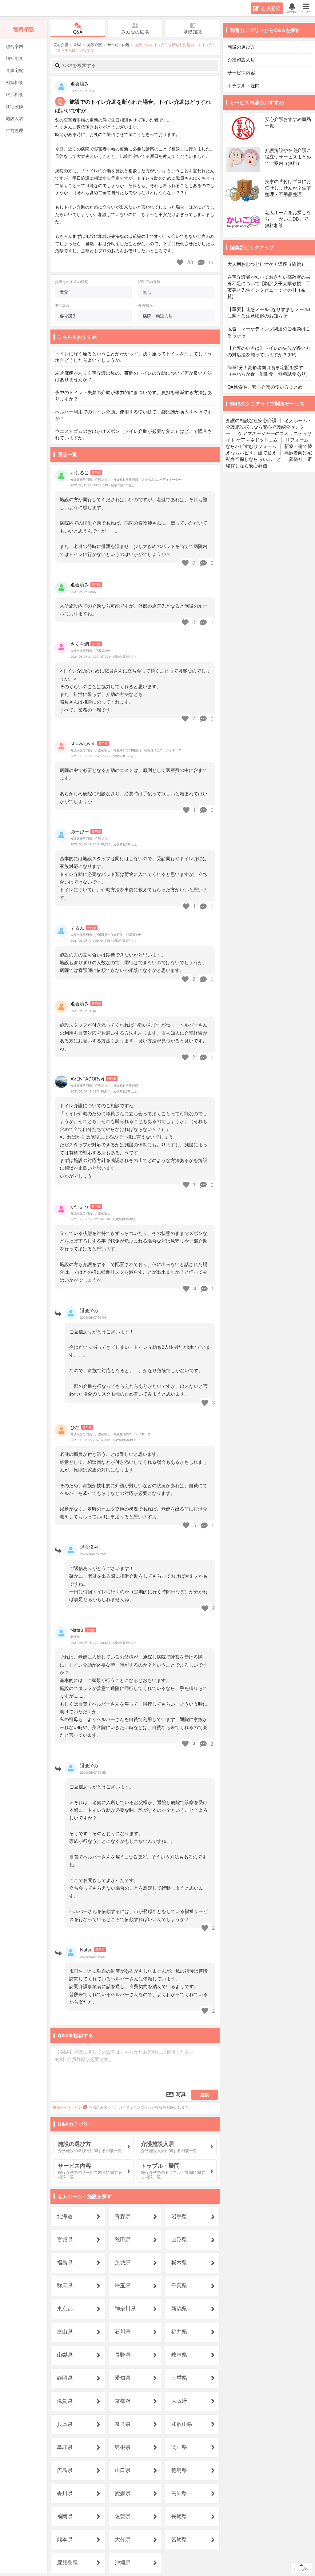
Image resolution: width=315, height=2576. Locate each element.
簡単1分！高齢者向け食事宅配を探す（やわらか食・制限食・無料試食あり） (269, 371)
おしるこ (80, 473)
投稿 (205, 2095)
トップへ (301, 2569)
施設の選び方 (241, 47)
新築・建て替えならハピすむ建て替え (269, 449)
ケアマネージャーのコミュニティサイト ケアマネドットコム (269, 437)
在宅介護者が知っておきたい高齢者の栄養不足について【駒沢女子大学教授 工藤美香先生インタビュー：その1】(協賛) (269, 287)
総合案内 (14, 46)
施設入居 (14, 118)
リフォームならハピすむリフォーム (267, 443)
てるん (77, 928)
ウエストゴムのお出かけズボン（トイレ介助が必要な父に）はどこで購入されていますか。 (134, 434)
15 (210, 262)
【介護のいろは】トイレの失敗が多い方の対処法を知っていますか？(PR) (269, 351)
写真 (181, 2094)
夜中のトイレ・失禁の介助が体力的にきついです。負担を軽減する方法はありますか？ (134, 396)
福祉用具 (14, 58)
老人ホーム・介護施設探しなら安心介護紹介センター (269, 427)
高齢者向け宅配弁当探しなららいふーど (269, 456)
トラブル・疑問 (244, 86)
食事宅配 (14, 70)
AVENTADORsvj (87, 1079)
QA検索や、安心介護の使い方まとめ (265, 387)
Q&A (78, 32)
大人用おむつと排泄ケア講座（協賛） (267, 264)
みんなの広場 (135, 32)
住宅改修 (14, 106)
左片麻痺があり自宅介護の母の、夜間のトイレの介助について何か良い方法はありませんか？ (134, 376)
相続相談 (14, 82)
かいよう (80, 1206)
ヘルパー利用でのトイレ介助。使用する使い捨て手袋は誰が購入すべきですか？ (134, 415)
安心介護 (24, 8)
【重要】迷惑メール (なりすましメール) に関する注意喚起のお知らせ (269, 313)
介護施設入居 (241, 60)
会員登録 (271, 8)
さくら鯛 (80, 644)
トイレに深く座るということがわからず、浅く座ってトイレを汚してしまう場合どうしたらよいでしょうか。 (134, 357)
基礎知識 (193, 32)
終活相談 (14, 94)
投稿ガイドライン (67, 2107)
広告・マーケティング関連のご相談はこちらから (269, 332)
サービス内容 (118, 45)
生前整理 (14, 130)
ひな (75, 1427)
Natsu (77, 1630)
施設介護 (94, 45)
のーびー (80, 832)
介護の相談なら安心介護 (251, 420)
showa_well (83, 743)
